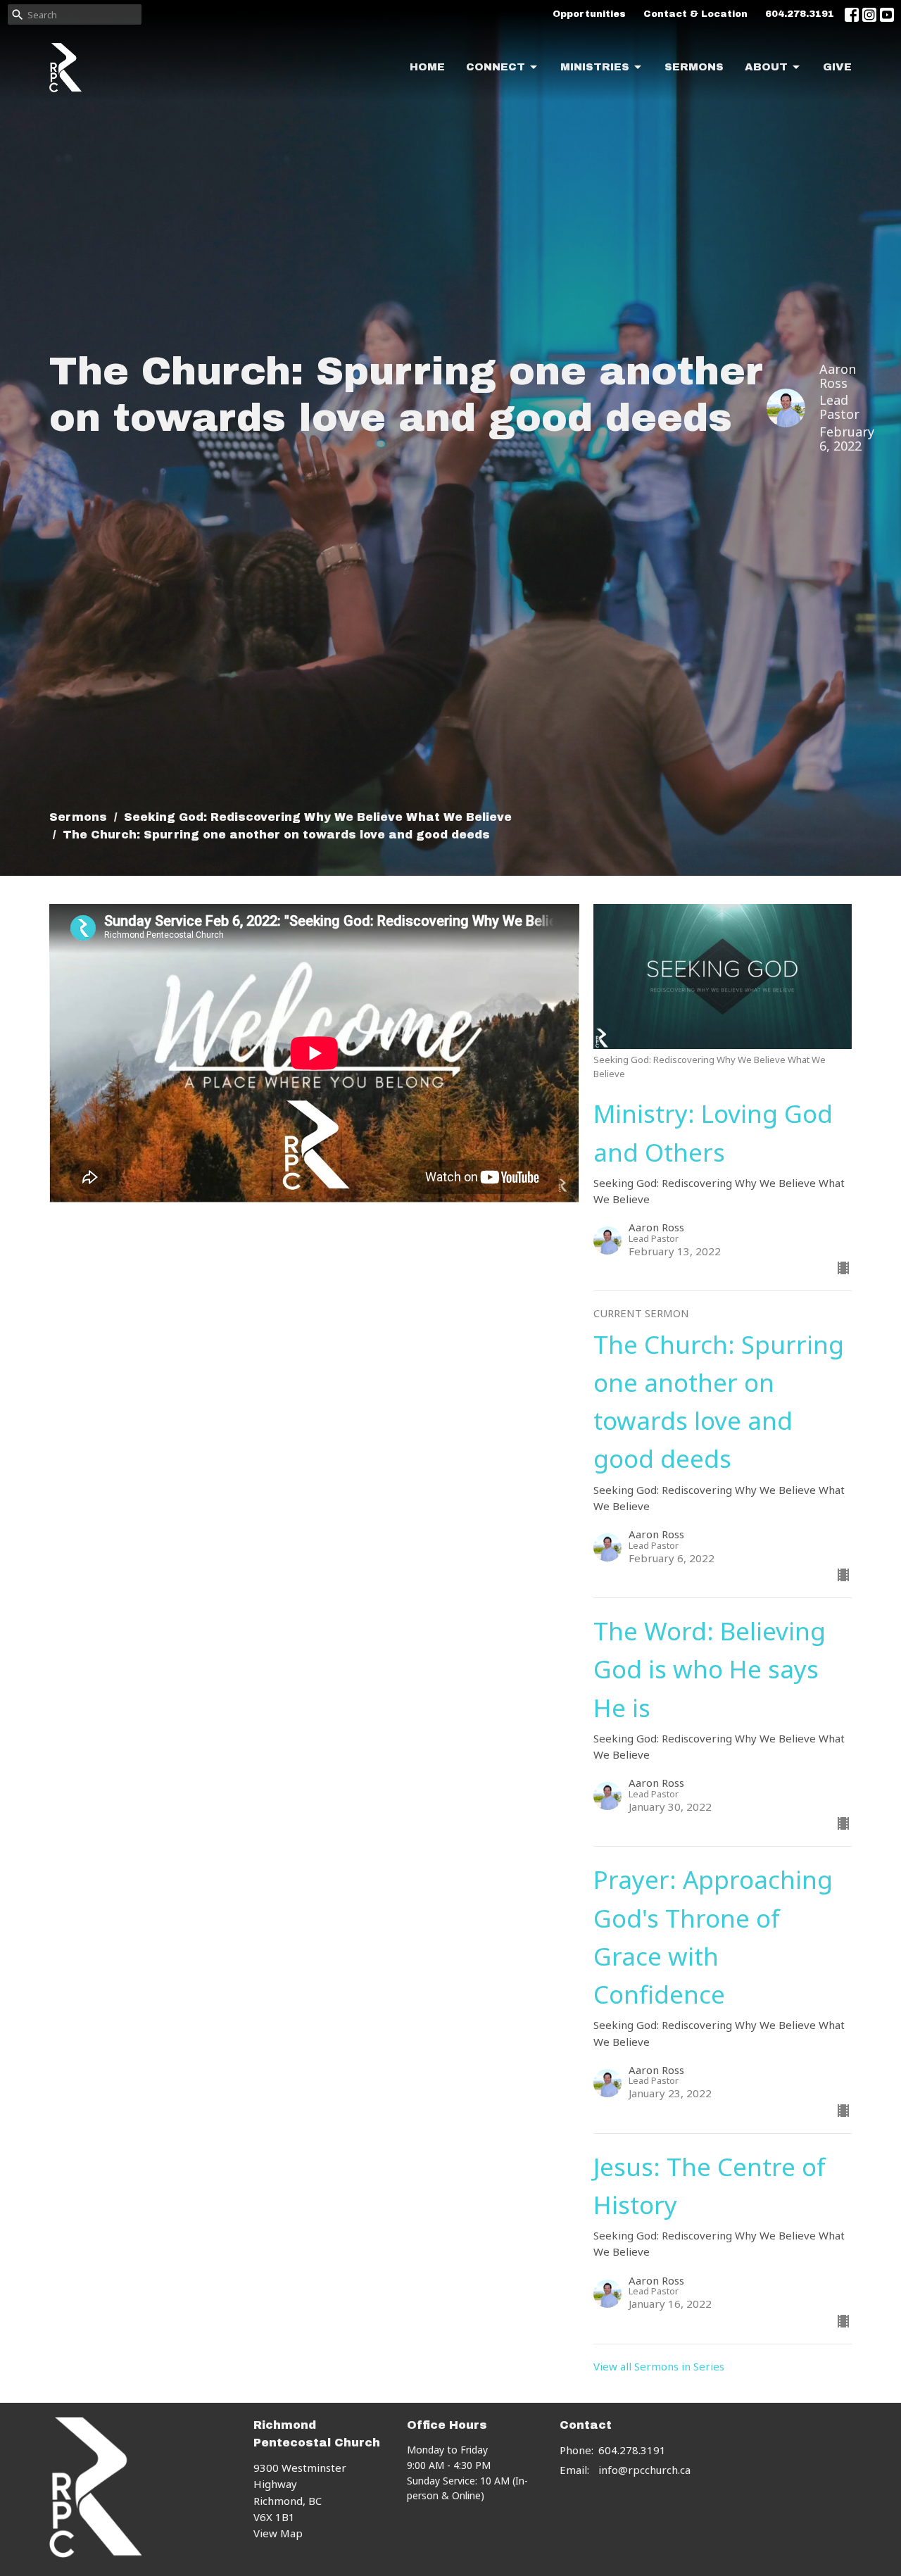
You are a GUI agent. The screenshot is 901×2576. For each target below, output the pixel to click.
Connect (496, 67)
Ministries (595, 67)
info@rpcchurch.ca (644, 2470)
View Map (278, 2533)
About (766, 67)
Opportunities (589, 14)
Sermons (694, 67)
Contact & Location (695, 14)
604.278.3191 (800, 14)
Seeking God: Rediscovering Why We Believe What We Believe (318, 817)
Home (427, 67)
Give (837, 67)
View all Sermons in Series (659, 2366)
